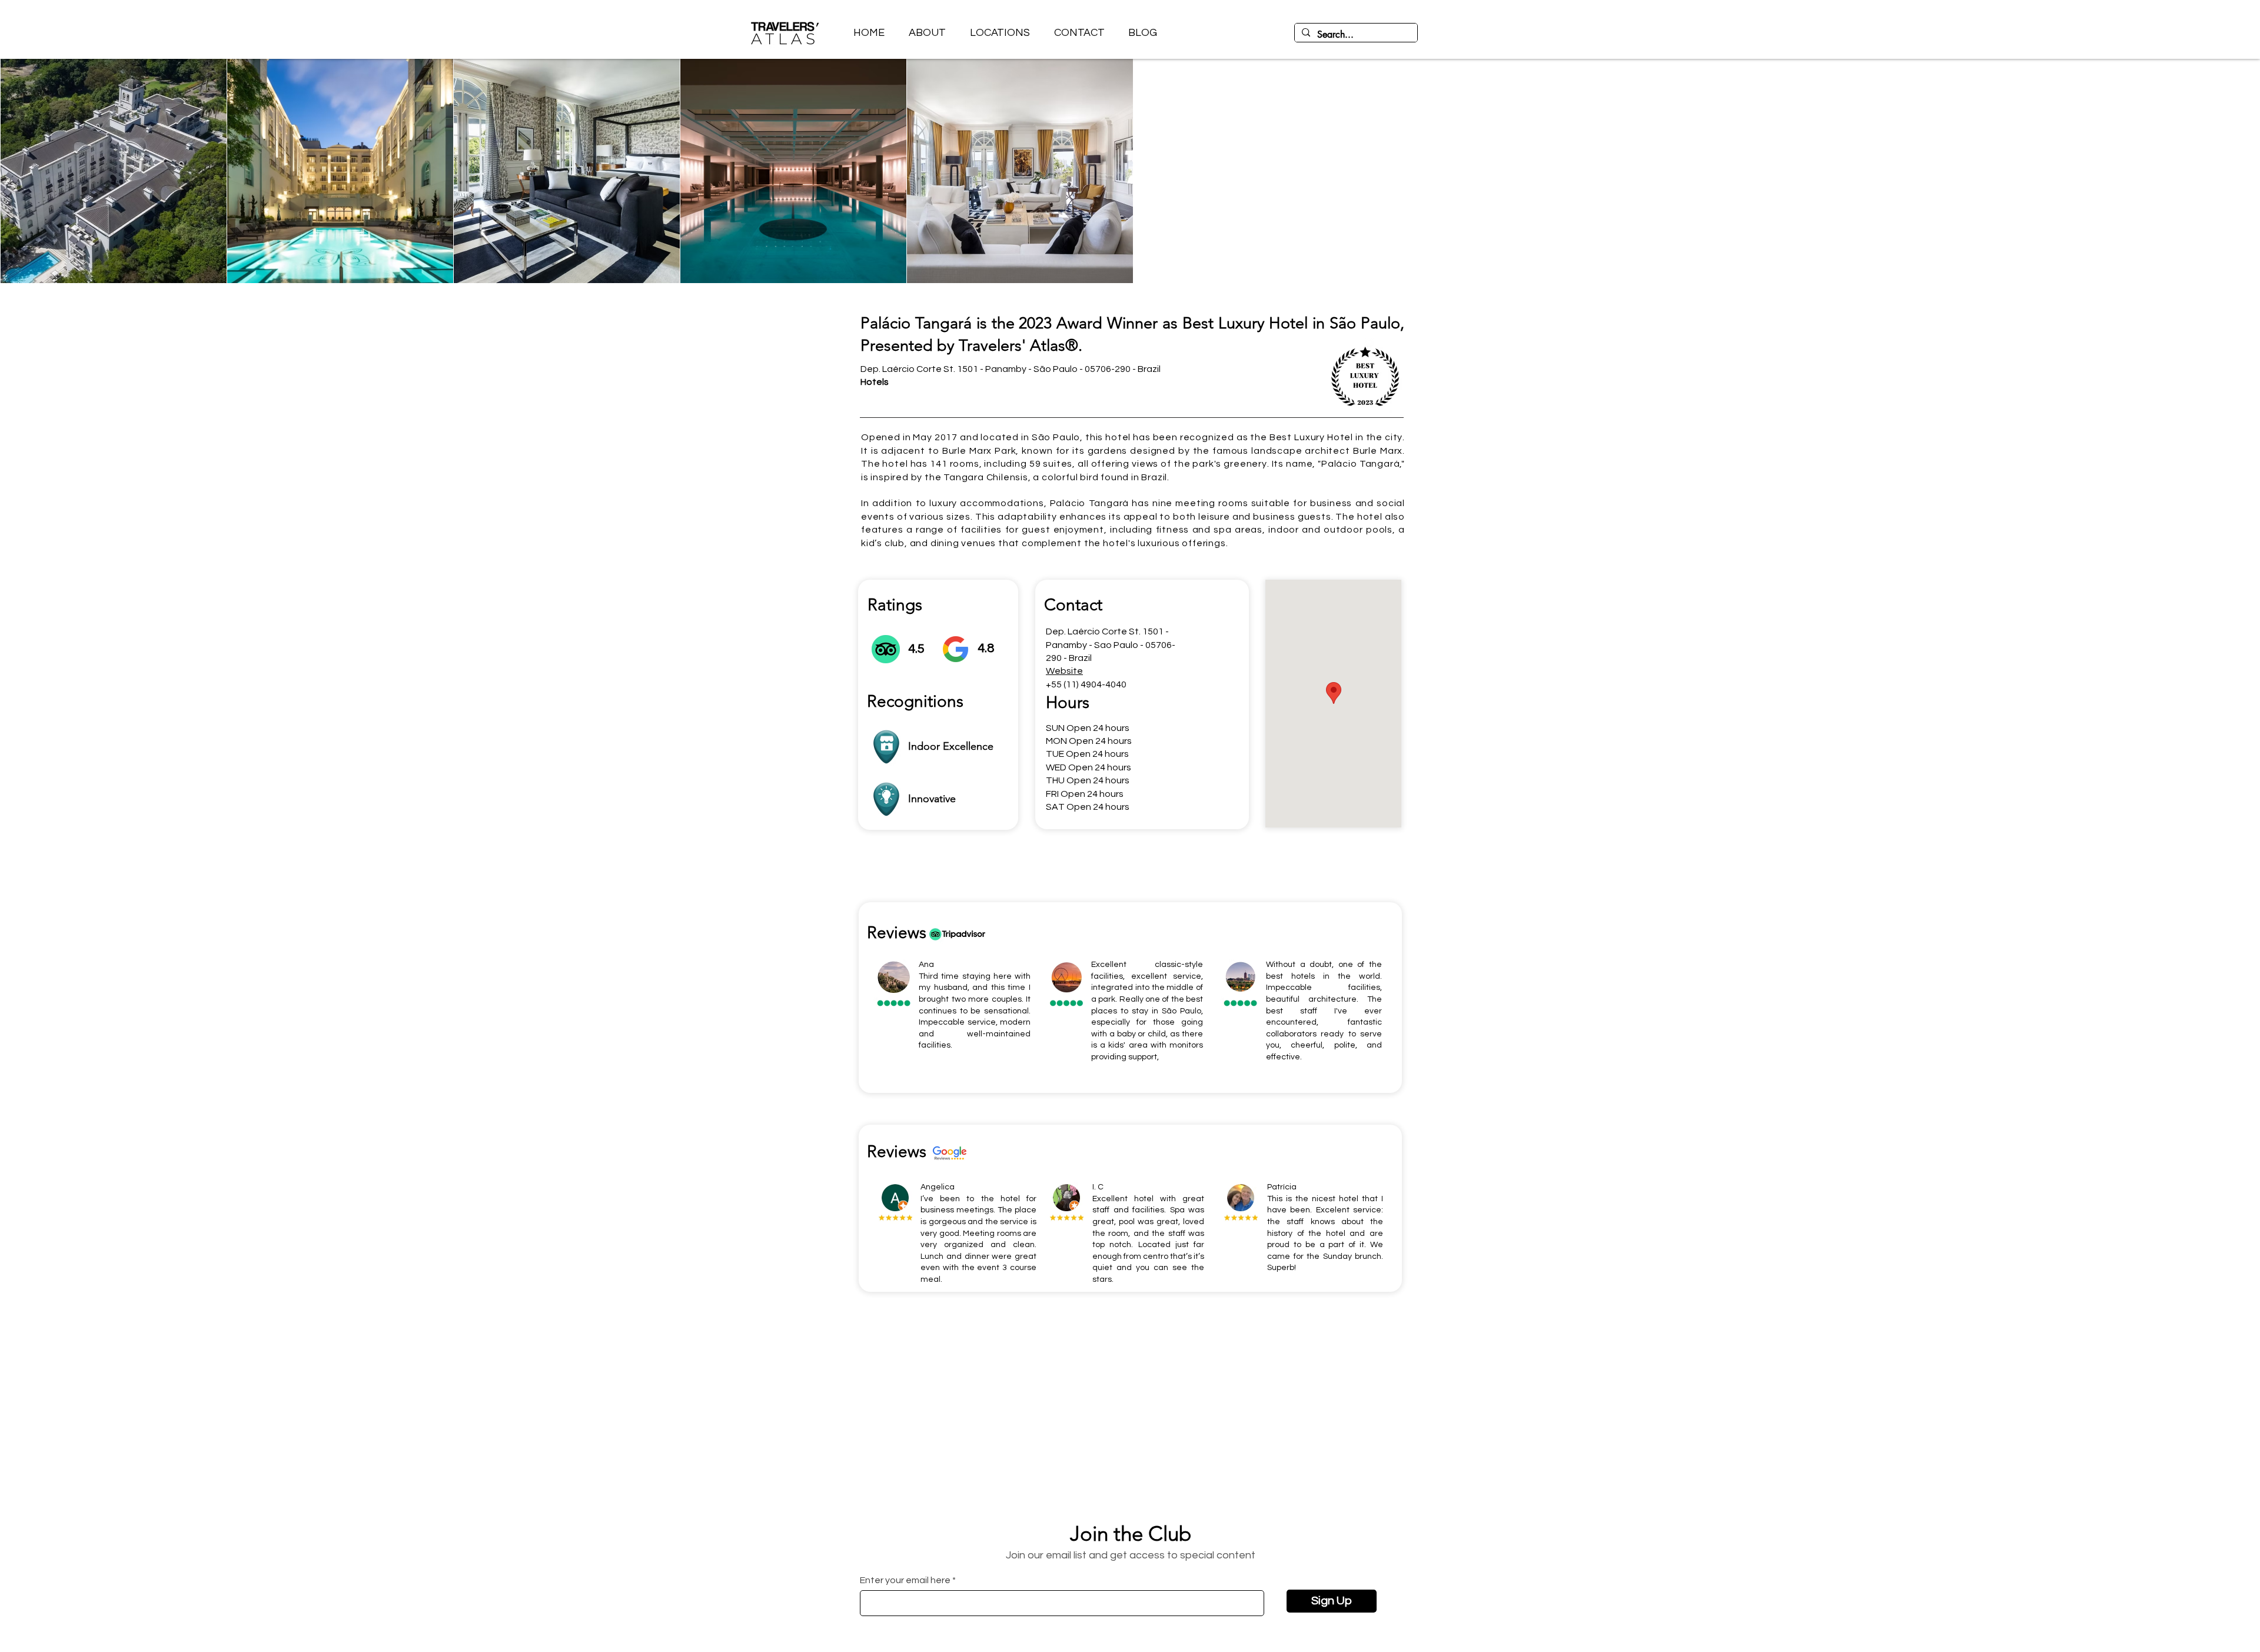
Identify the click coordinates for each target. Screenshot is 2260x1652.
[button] (1000, 33)
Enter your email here (905, 1580)
